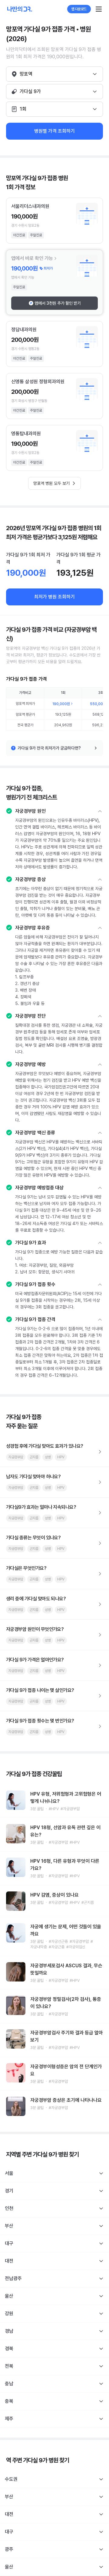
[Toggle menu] (99, 9)
